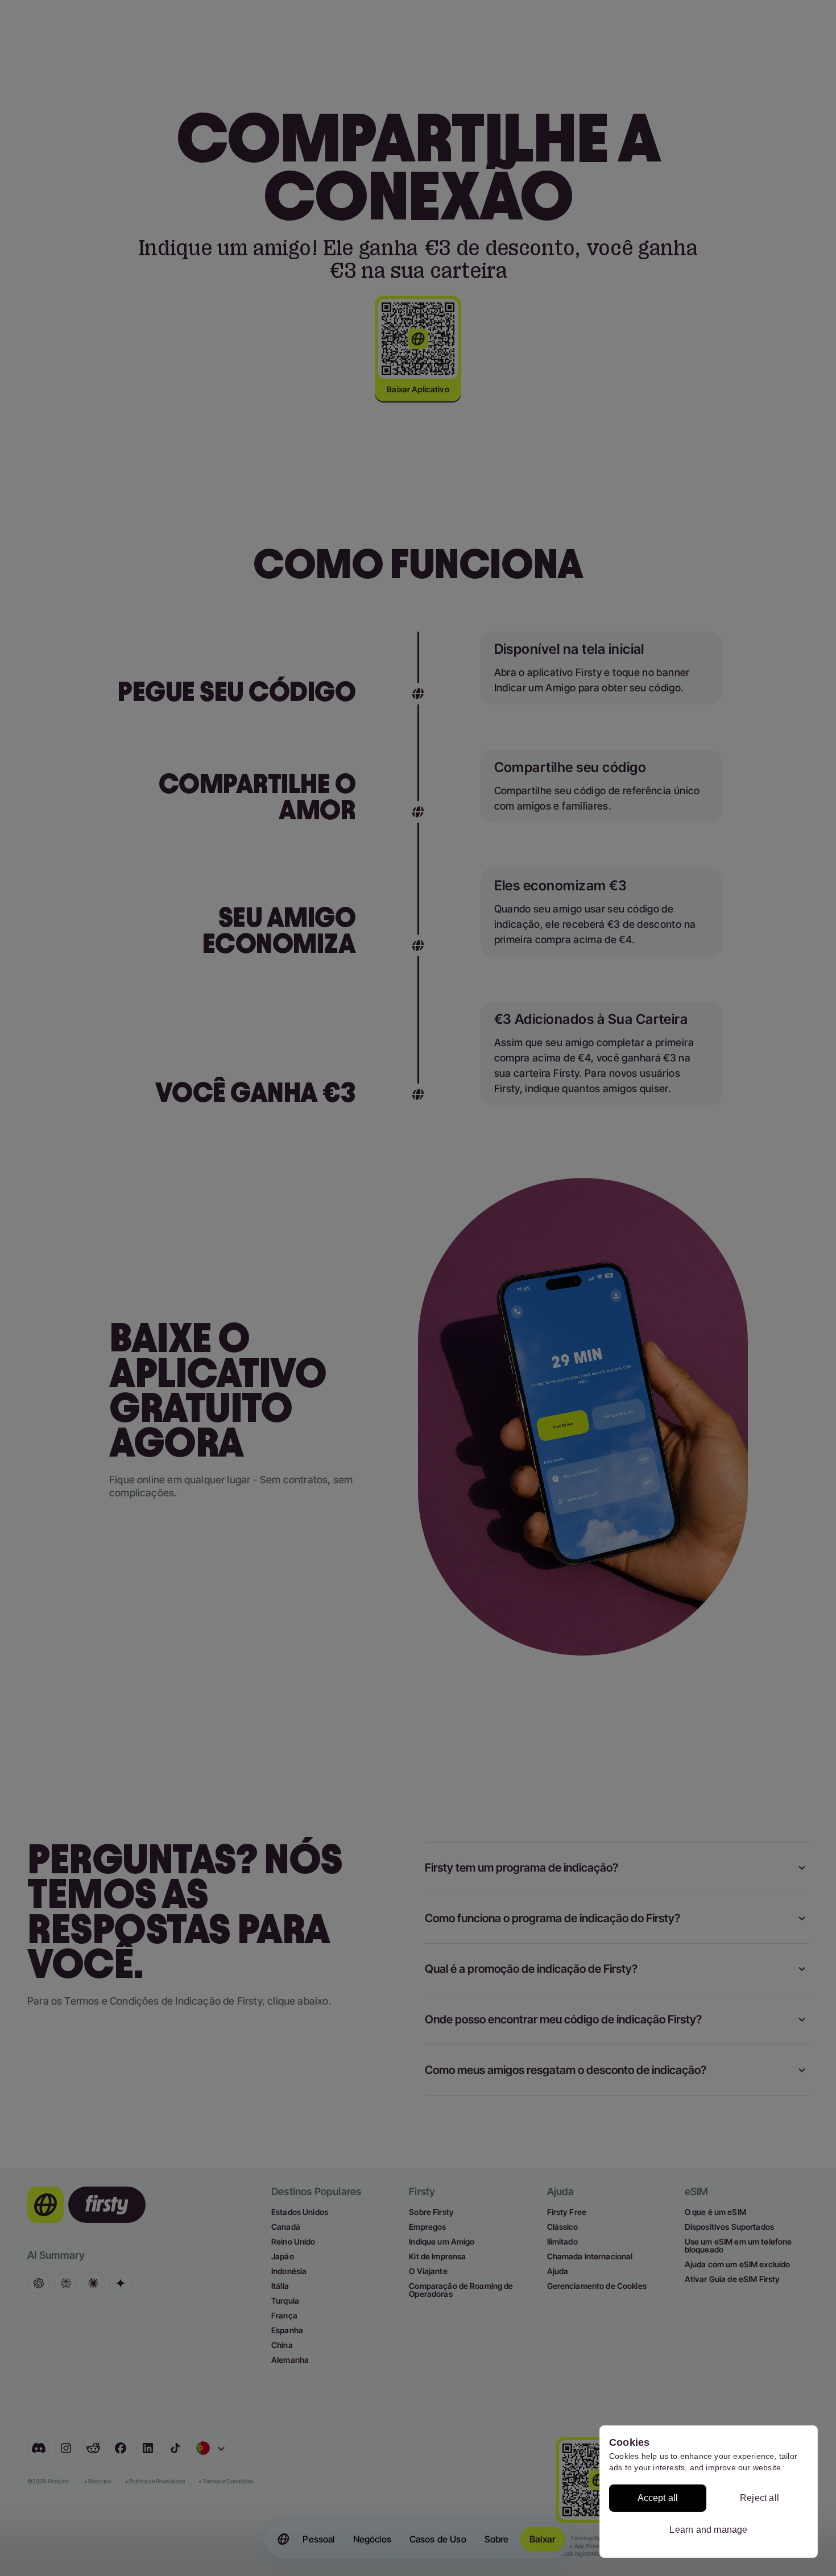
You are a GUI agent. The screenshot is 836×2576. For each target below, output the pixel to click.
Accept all (658, 2498)
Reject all (760, 2498)
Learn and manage (708, 2530)
